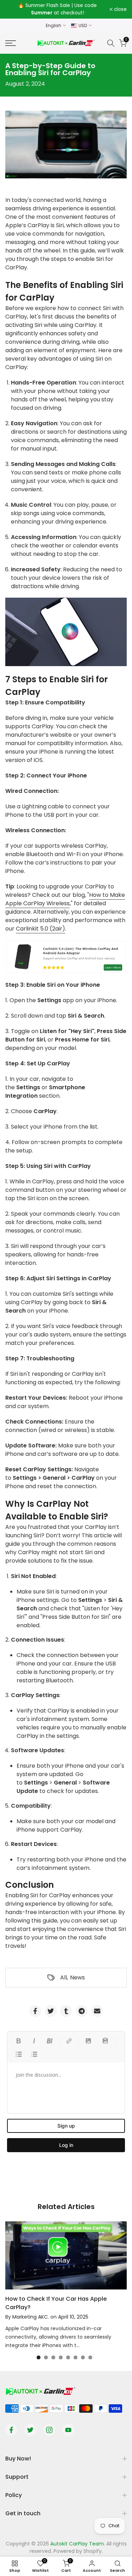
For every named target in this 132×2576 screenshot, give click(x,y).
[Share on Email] (97, 2011)
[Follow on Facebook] (11, 2430)
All (64, 1977)
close (120, 9)
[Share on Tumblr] (66, 2011)
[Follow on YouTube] (68, 2430)
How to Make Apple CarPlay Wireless (65, 899)
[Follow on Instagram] (49, 2430)
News (77, 1977)
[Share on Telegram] (82, 2011)
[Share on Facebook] (35, 2011)
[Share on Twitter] (51, 2011)
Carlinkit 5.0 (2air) (40, 929)
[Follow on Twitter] (30, 2430)
